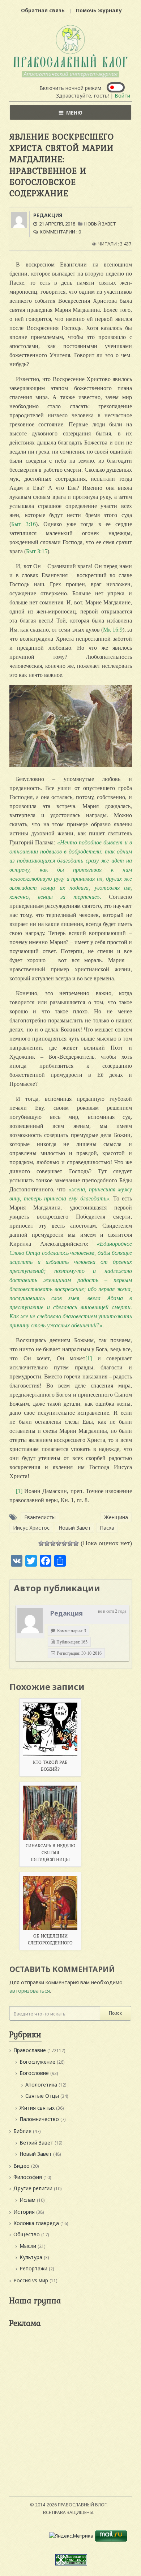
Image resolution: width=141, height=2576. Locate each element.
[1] (89, 1358)
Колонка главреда (36, 2223)
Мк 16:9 (113, 630)
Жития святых (37, 2108)
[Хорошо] (64, 1543)
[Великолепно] (76, 1543)
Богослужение (37, 2062)
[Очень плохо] (47, 1543)
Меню (74, 113)
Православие (30, 2050)
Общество (27, 2234)
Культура (31, 2257)
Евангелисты (40, 1517)
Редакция (48, 215)
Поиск (115, 2013)
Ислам (27, 2200)
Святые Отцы (42, 2096)
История (24, 2212)
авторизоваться (30, 1991)
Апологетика (41, 2085)
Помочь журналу (99, 10)
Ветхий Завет (36, 2143)
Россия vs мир (31, 2280)
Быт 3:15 (37, 551)
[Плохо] (53, 1543)
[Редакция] (30, 1621)
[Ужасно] (41, 1543)
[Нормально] (59, 1543)
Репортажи (33, 2268)
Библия (22, 2131)
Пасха (107, 1528)
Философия (28, 2177)
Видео (22, 2166)
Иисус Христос (31, 1528)
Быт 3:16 (23, 524)
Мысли (28, 2246)
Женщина (116, 1517)
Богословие (34, 2073)
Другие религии (33, 2188)
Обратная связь (43, 10)
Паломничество (39, 2119)
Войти (122, 96)
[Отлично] (70, 1543)
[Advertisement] (70, 2404)
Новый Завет (100, 224)
